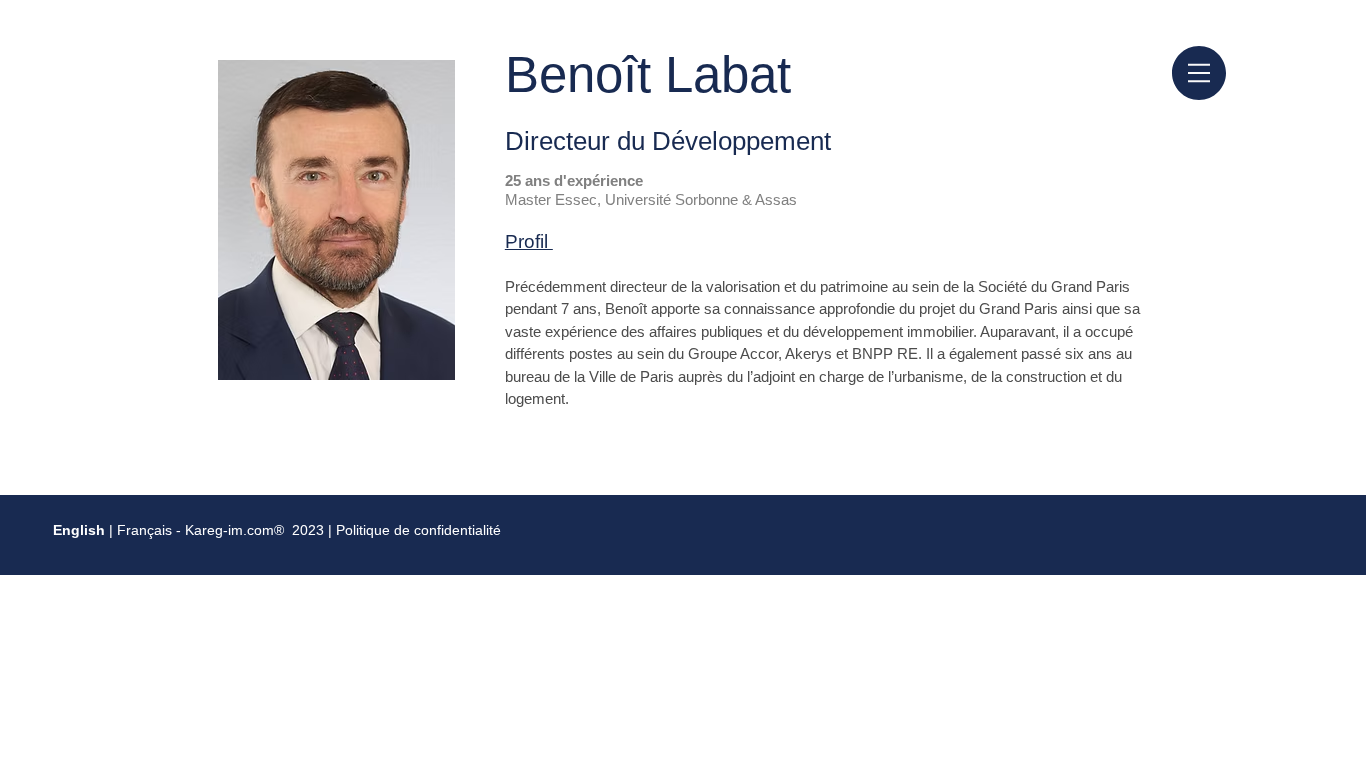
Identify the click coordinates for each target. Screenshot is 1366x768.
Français (146, 530)
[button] (1199, 73)
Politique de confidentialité (418, 530)
